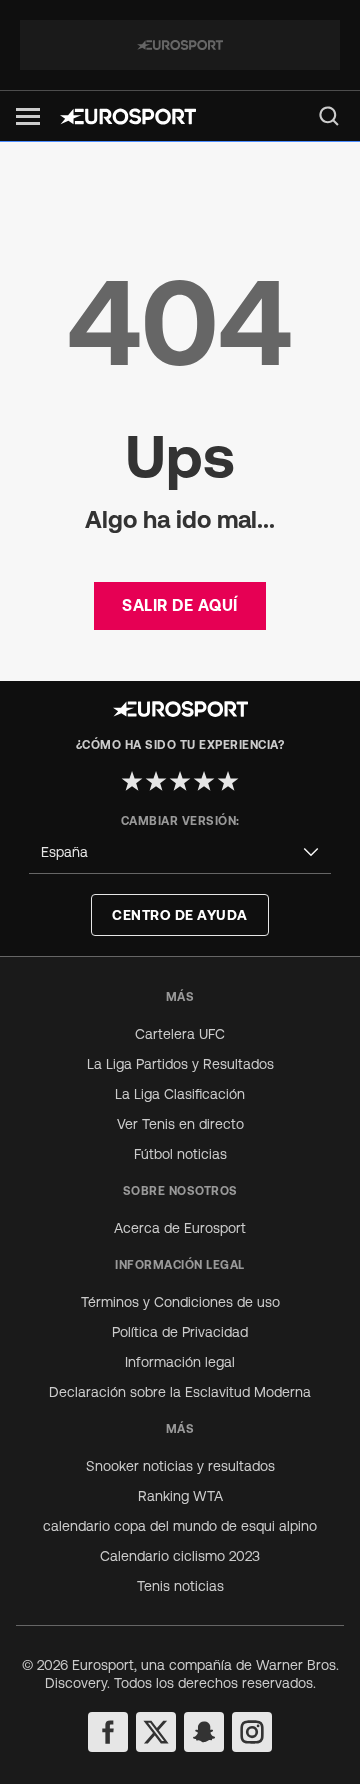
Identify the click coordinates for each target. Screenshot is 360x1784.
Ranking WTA (180, 1496)
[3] (180, 781)
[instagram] (252, 1732)
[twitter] (156, 1732)
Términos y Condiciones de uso (180, 1302)
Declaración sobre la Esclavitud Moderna (180, 1392)
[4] (204, 781)
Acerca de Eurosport (180, 1228)
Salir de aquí (180, 605)
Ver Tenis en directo (180, 1124)
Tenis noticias (180, 1586)
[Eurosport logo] (128, 116)
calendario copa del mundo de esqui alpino (180, 1526)
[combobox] (180, 852)
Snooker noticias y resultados (180, 1466)
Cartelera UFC (180, 1034)
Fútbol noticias (180, 1154)
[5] (228, 781)
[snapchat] (204, 1732)
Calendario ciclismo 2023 (180, 1556)
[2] (156, 781)
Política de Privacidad (180, 1332)
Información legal (180, 1362)
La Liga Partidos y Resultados (180, 1064)
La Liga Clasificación (180, 1094)
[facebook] (108, 1732)
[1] (132, 781)
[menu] (329, 116)
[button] (28, 116)
